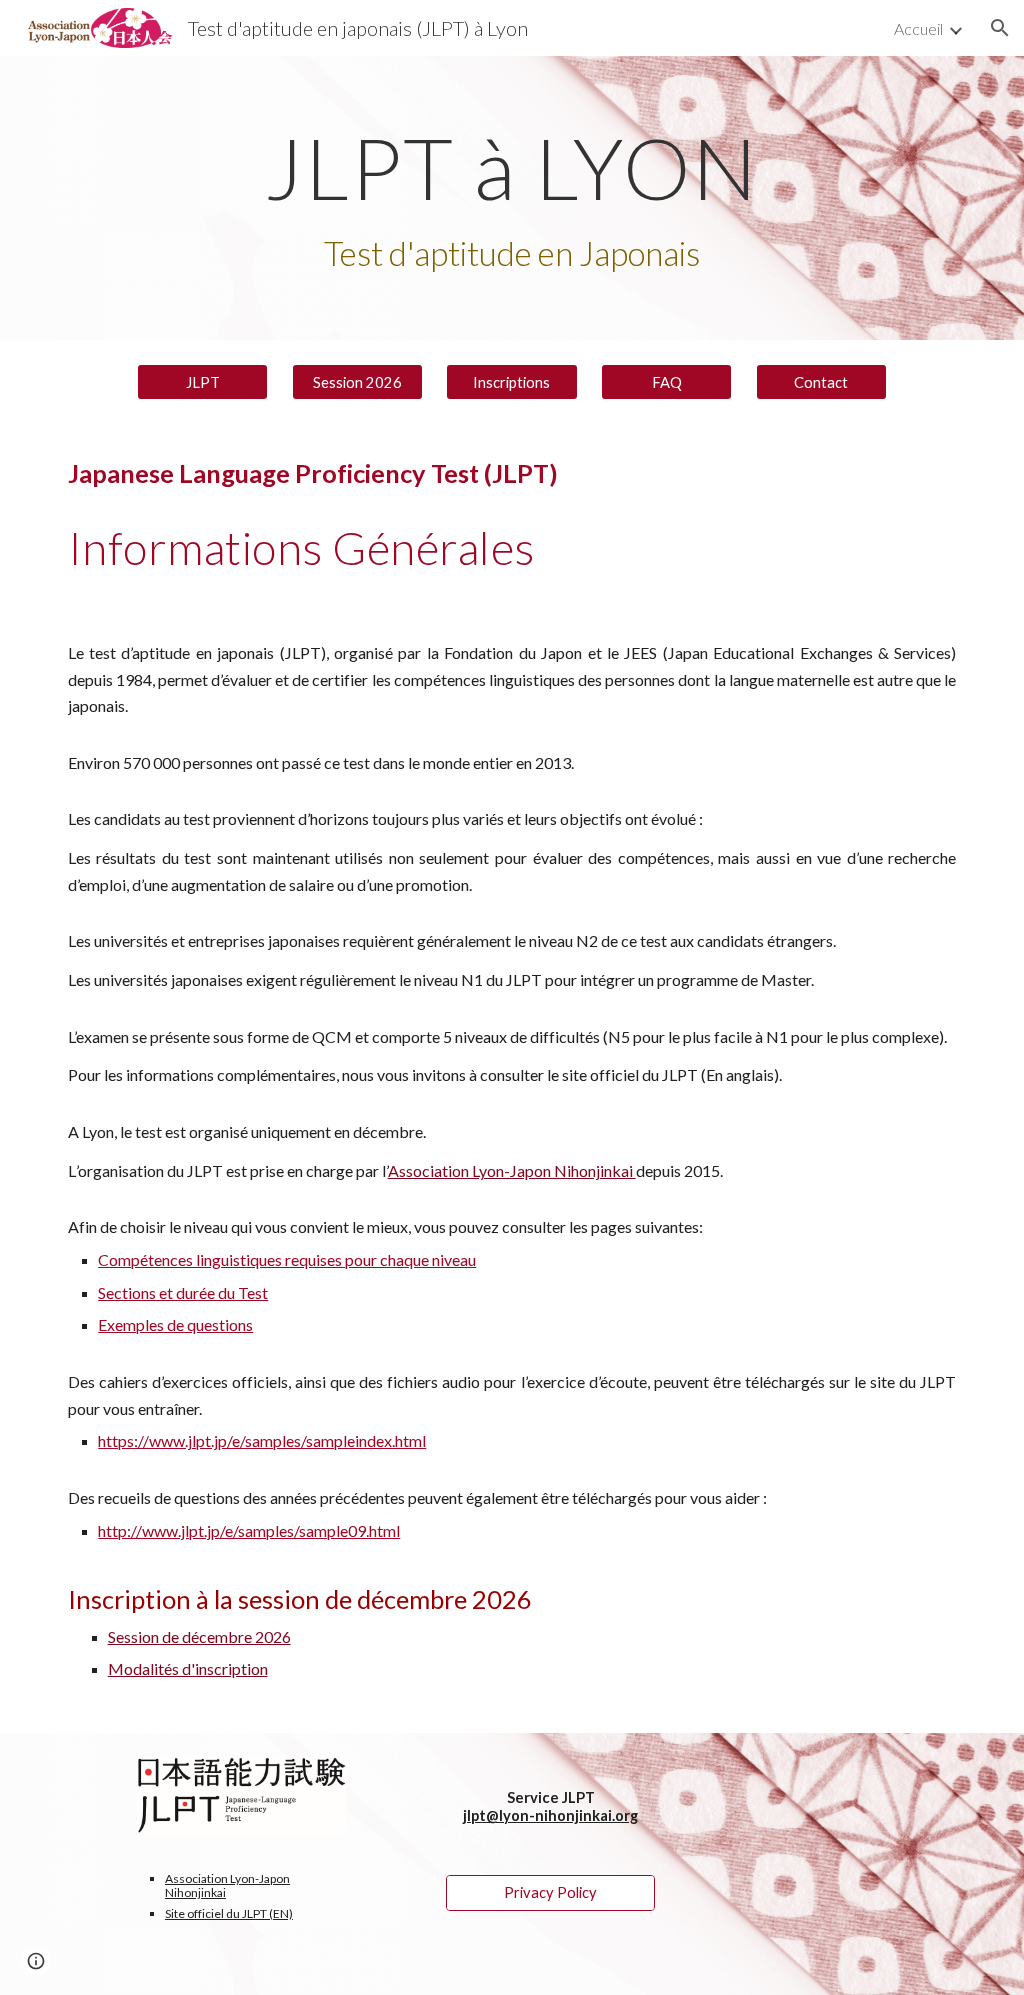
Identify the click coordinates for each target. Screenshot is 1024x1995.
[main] (512, 198)
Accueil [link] (918, 28)
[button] (1000, 28)
